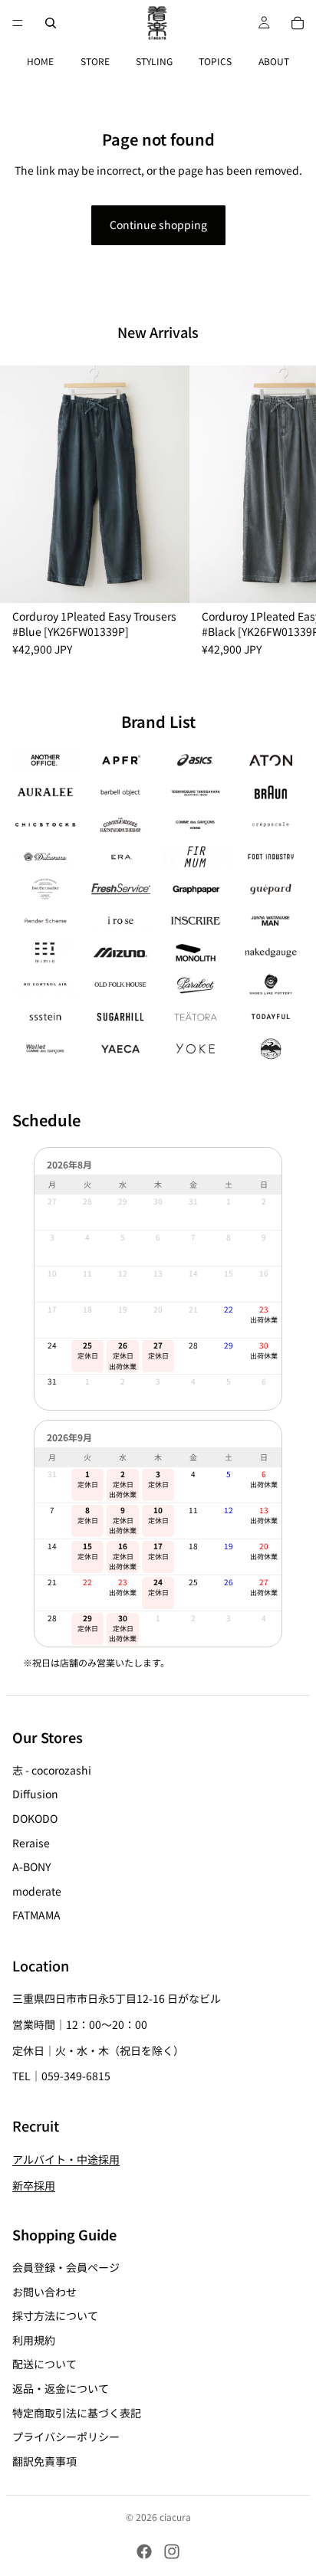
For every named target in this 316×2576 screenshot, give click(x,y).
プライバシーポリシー (66, 2437)
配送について (44, 2365)
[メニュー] (18, 23)
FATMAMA (36, 1916)
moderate (37, 1891)
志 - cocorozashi (52, 1770)
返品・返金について (61, 2388)
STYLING (154, 61)
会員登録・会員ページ (66, 2267)
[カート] (298, 23)
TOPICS (215, 61)
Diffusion (35, 1794)
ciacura (175, 2517)
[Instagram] (172, 2551)
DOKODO (35, 1818)
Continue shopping (158, 224)
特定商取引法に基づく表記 (77, 2413)
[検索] (51, 23)
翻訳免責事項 (44, 2461)
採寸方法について (55, 2315)
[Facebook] (144, 2551)
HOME (40, 61)
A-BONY (31, 1866)
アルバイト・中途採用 (66, 2159)
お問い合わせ (44, 2292)
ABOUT (274, 61)
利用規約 (34, 2340)
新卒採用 (34, 2185)
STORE (95, 61)
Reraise (31, 1843)
